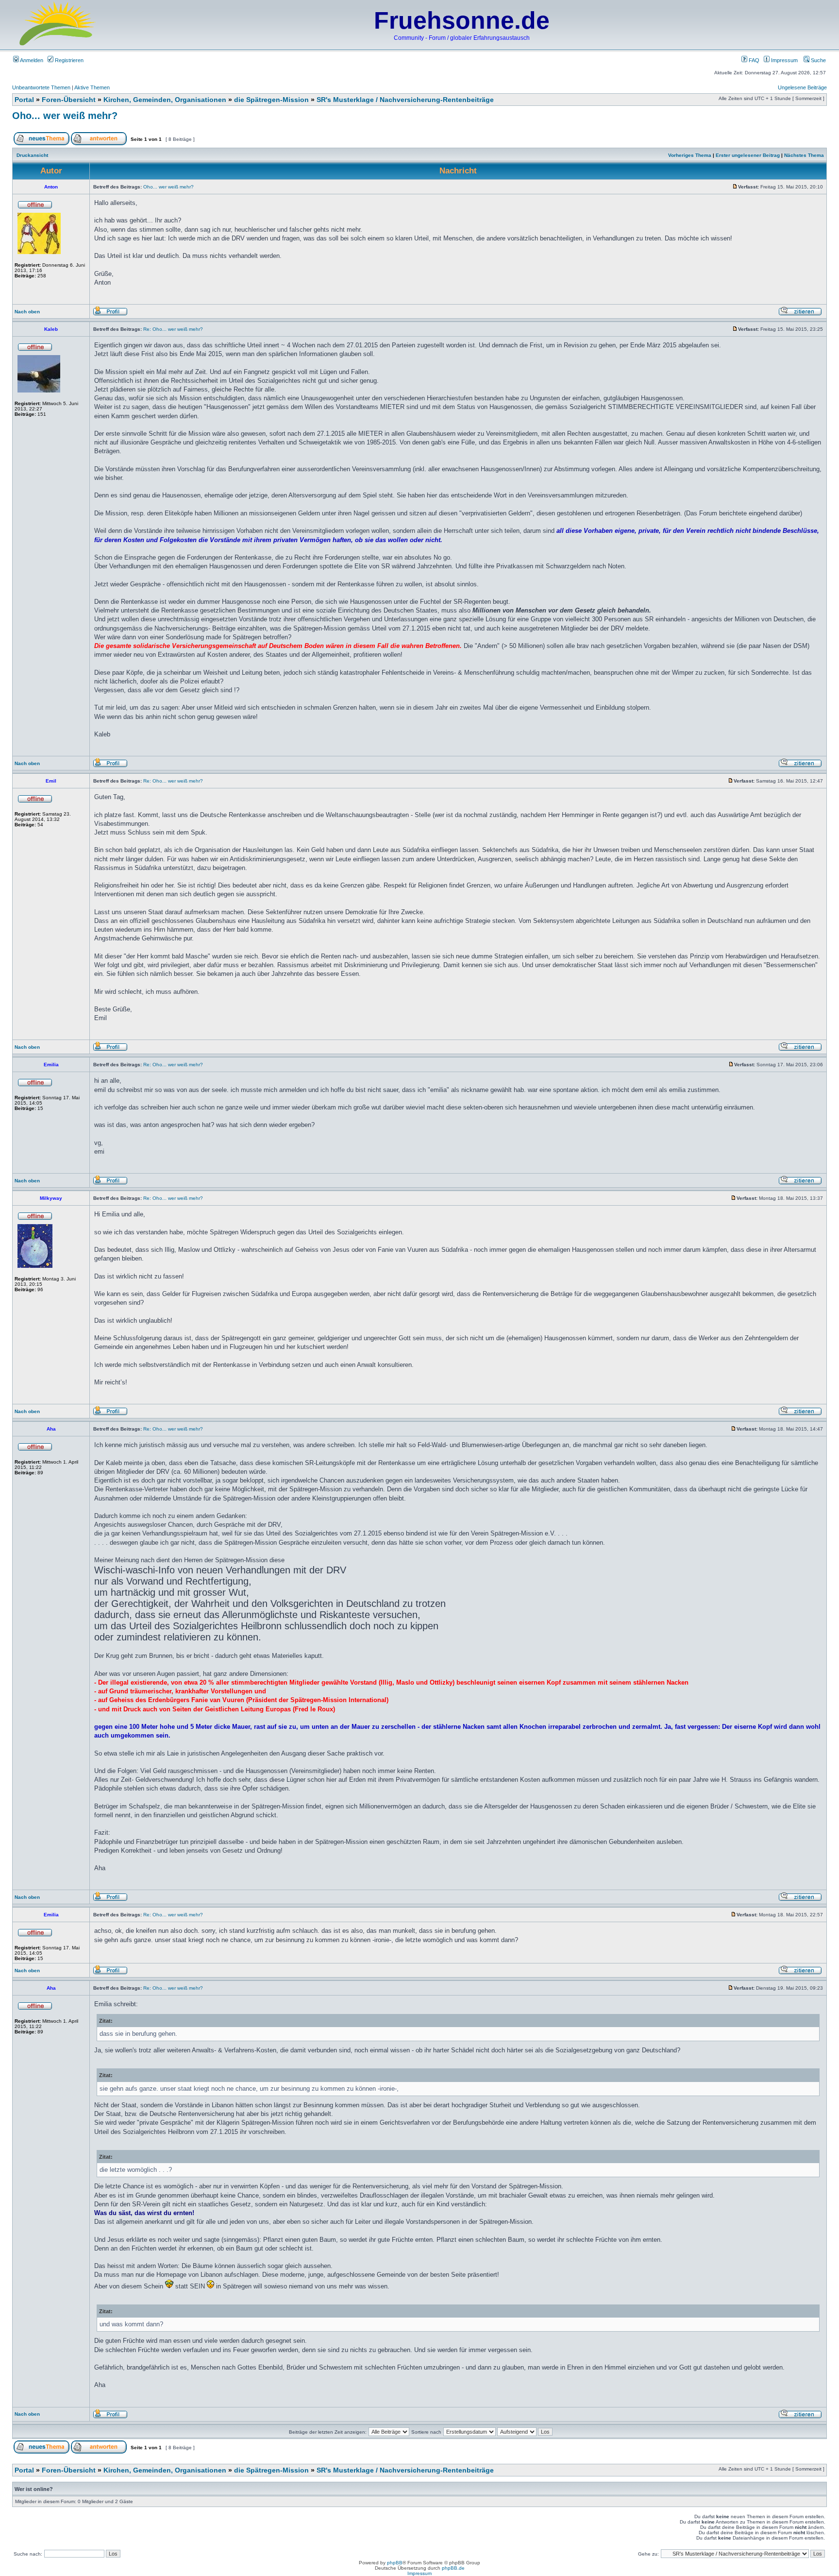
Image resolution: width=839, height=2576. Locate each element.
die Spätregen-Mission (271, 100)
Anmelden (31, 60)
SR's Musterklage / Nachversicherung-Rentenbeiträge (405, 100)
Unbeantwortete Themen (41, 87)
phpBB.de (453, 2568)
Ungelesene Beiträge (802, 87)
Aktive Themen (92, 87)
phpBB (395, 2563)
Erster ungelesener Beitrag (748, 155)
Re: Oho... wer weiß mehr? (173, 329)
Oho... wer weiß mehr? (65, 116)
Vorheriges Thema (690, 155)
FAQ (753, 60)
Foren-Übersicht (69, 100)
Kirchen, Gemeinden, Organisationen (165, 100)
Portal (24, 100)
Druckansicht (32, 155)
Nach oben (27, 312)
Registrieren (68, 60)
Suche (818, 60)
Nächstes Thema (804, 155)
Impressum (784, 60)
